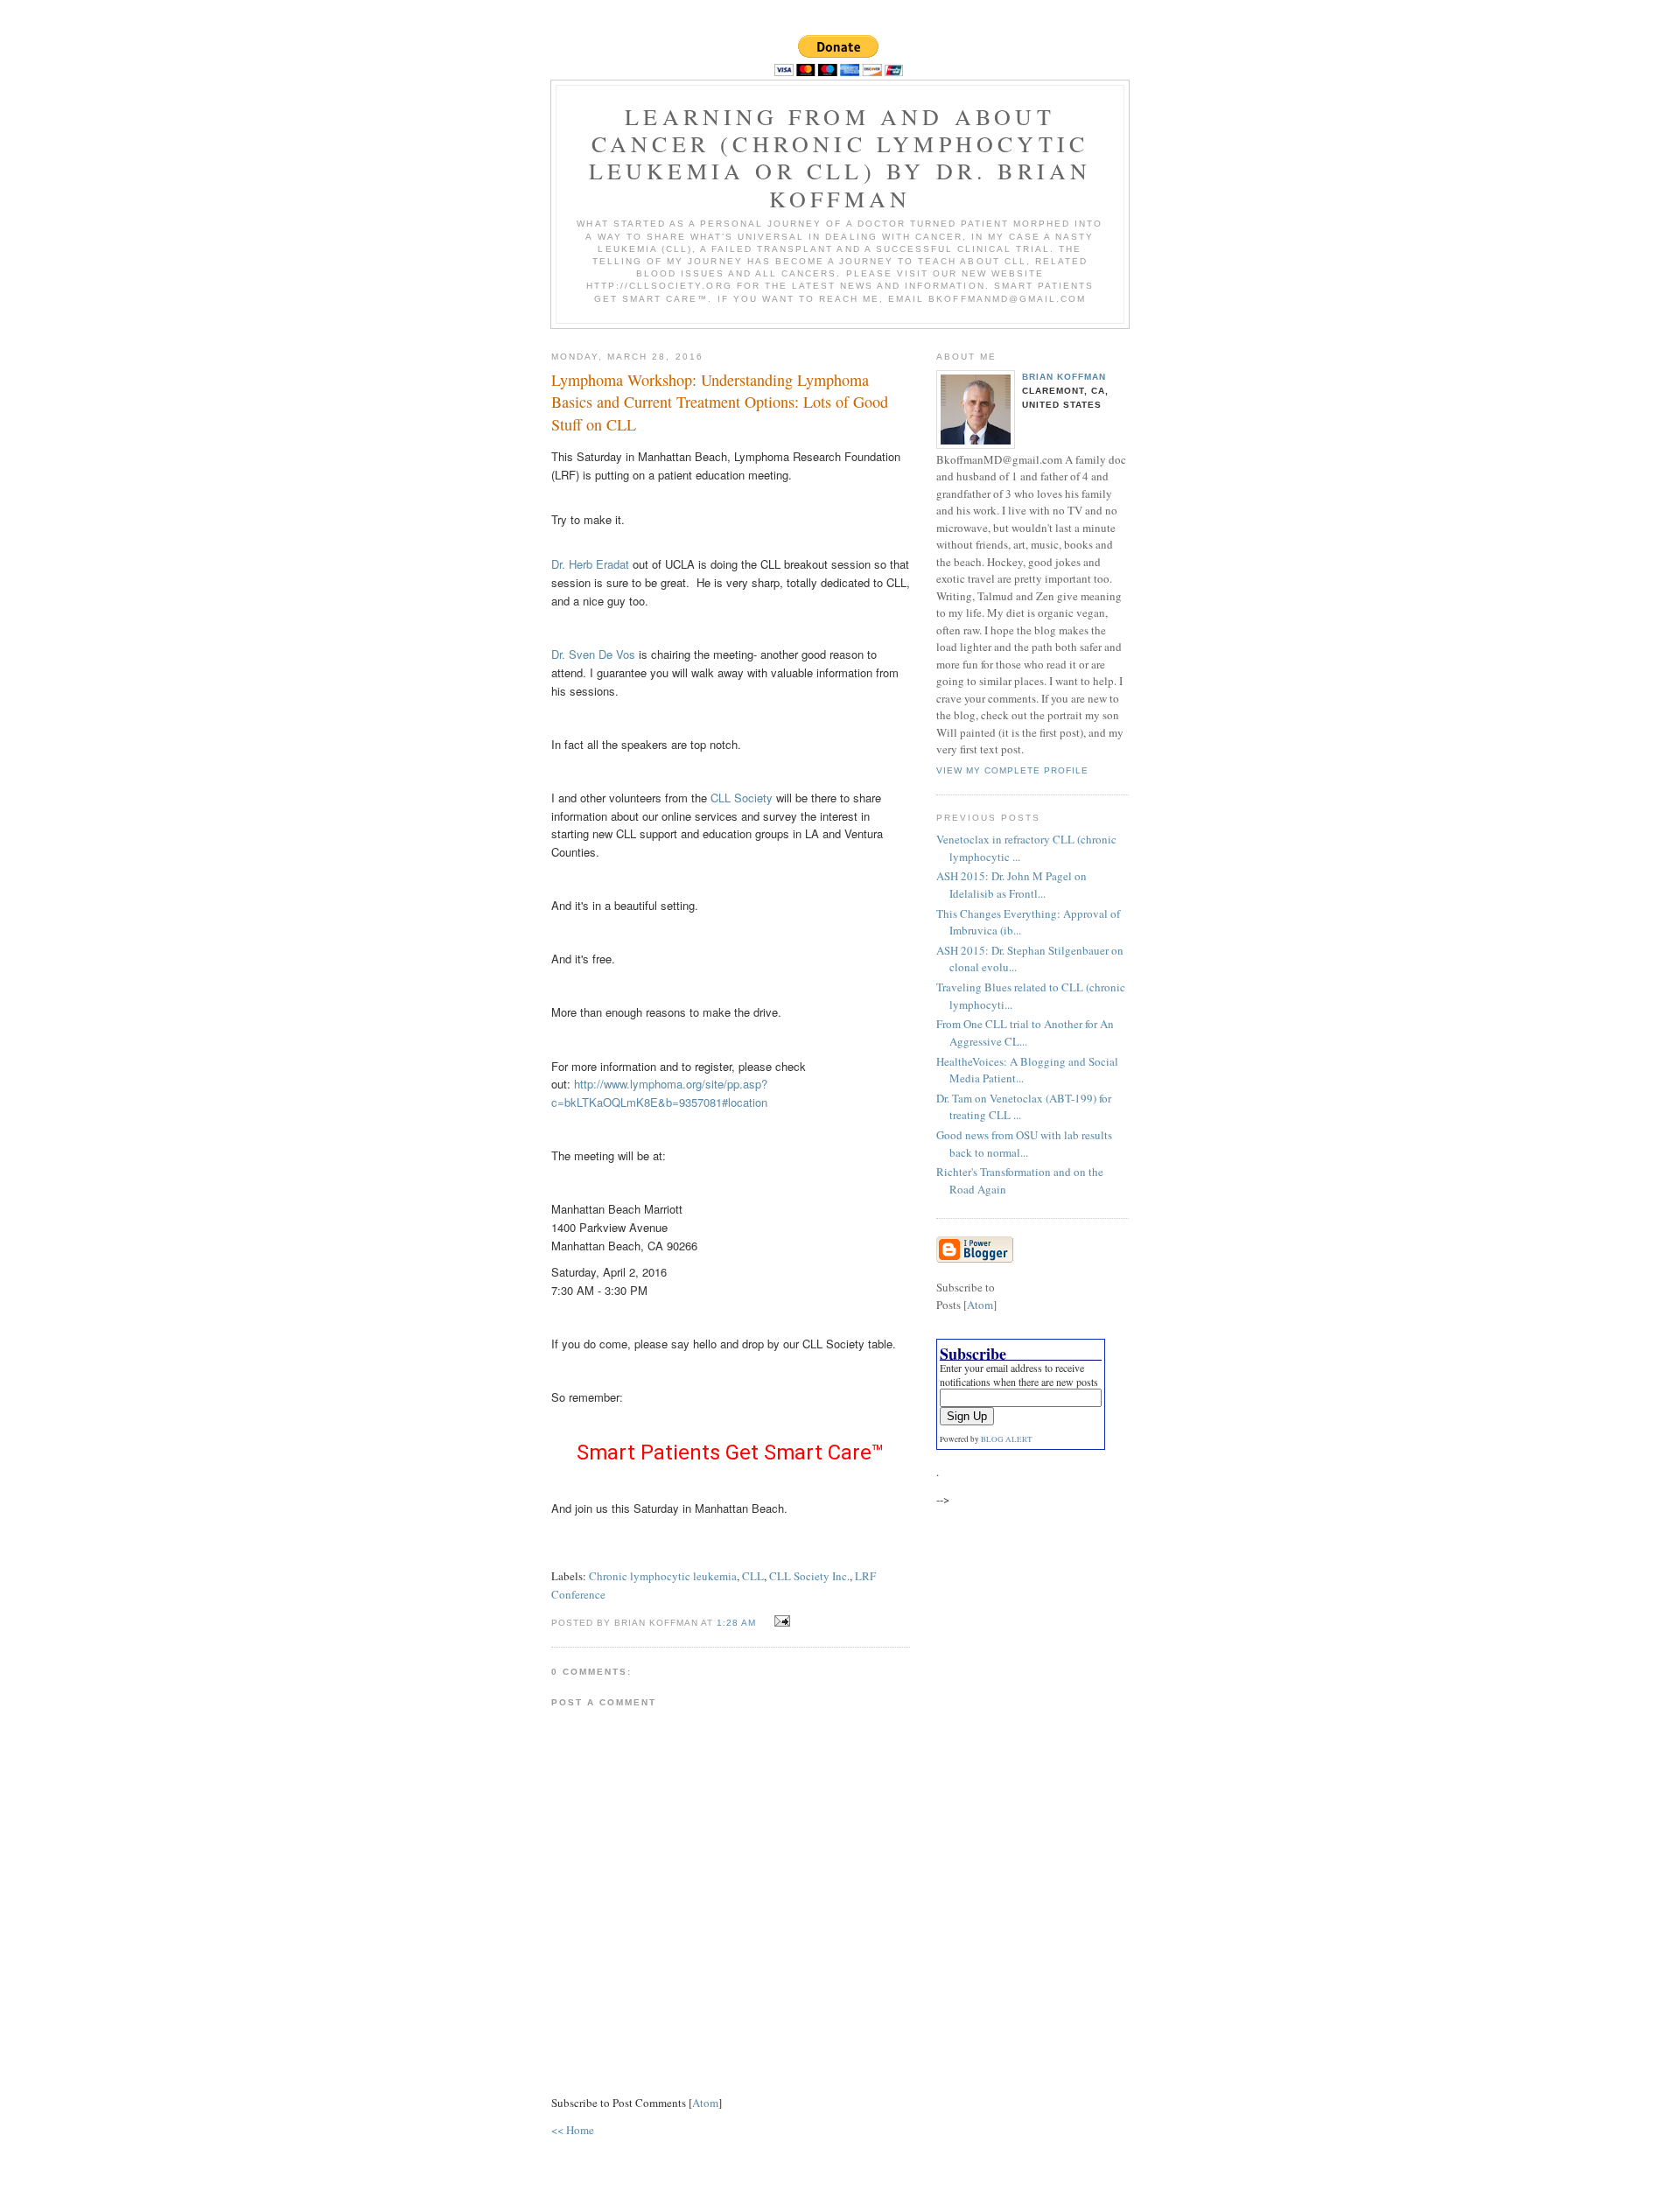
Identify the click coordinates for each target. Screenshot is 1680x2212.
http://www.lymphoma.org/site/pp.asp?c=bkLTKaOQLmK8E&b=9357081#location (659, 1093)
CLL (753, 1576)
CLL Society (742, 798)
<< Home (573, 2130)
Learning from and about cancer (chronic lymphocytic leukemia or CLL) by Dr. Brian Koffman (840, 157)
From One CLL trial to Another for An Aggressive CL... (1025, 1032)
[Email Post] (780, 1621)
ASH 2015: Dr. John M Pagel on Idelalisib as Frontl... (1011, 885)
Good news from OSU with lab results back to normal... (1024, 1144)
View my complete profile (1012, 770)
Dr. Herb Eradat (590, 564)
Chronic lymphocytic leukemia (663, 1576)
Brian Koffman (1064, 377)
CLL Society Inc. (809, 1576)
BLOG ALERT (1007, 1439)
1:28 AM (738, 1623)
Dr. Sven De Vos (593, 654)
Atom (705, 2103)
